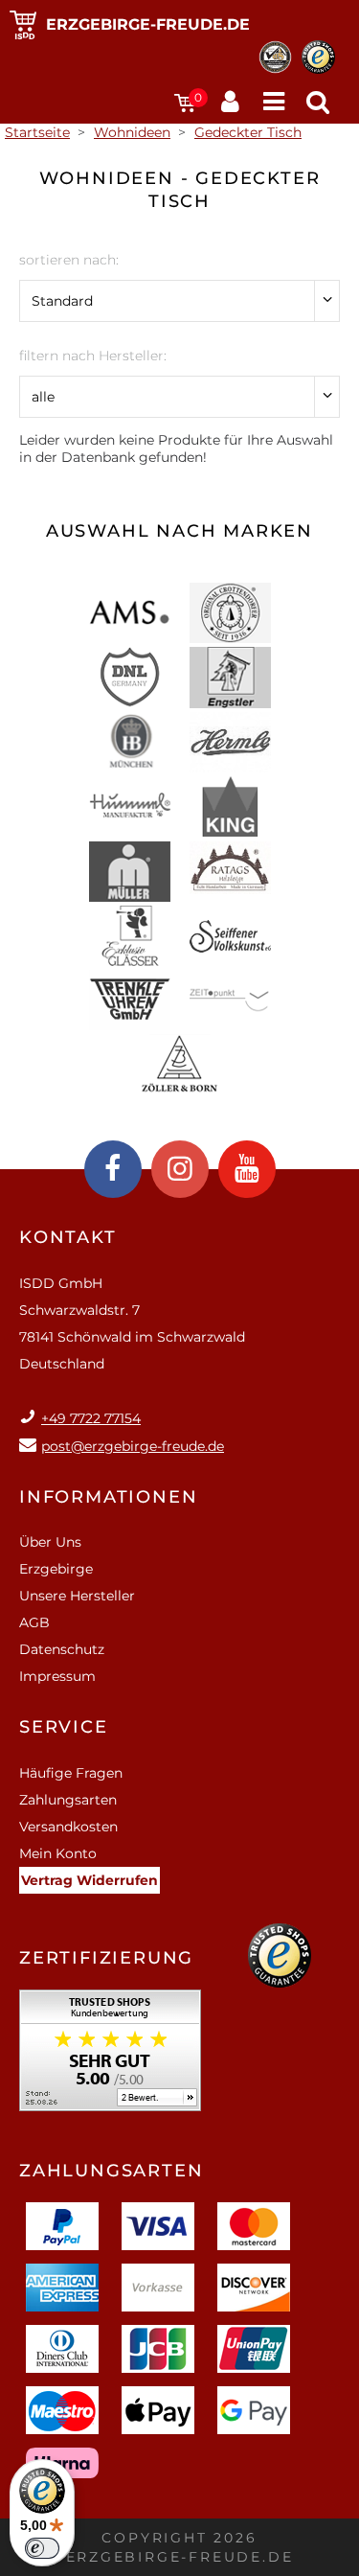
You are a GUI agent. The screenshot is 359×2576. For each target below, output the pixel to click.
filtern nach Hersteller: (93, 356)
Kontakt (68, 1237)
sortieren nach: (69, 260)
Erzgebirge (56, 1569)
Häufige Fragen (71, 1773)
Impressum (57, 1676)
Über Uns (50, 1542)
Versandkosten (68, 1827)
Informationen (108, 1497)
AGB (34, 1622)
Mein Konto (58, 1853)
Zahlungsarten (68, 1800)
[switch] (42, 2548)
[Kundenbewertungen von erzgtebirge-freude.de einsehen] (110, 2057)
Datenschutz (62, 1649)
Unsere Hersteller (77, 1596)
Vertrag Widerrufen (90, 1880)
